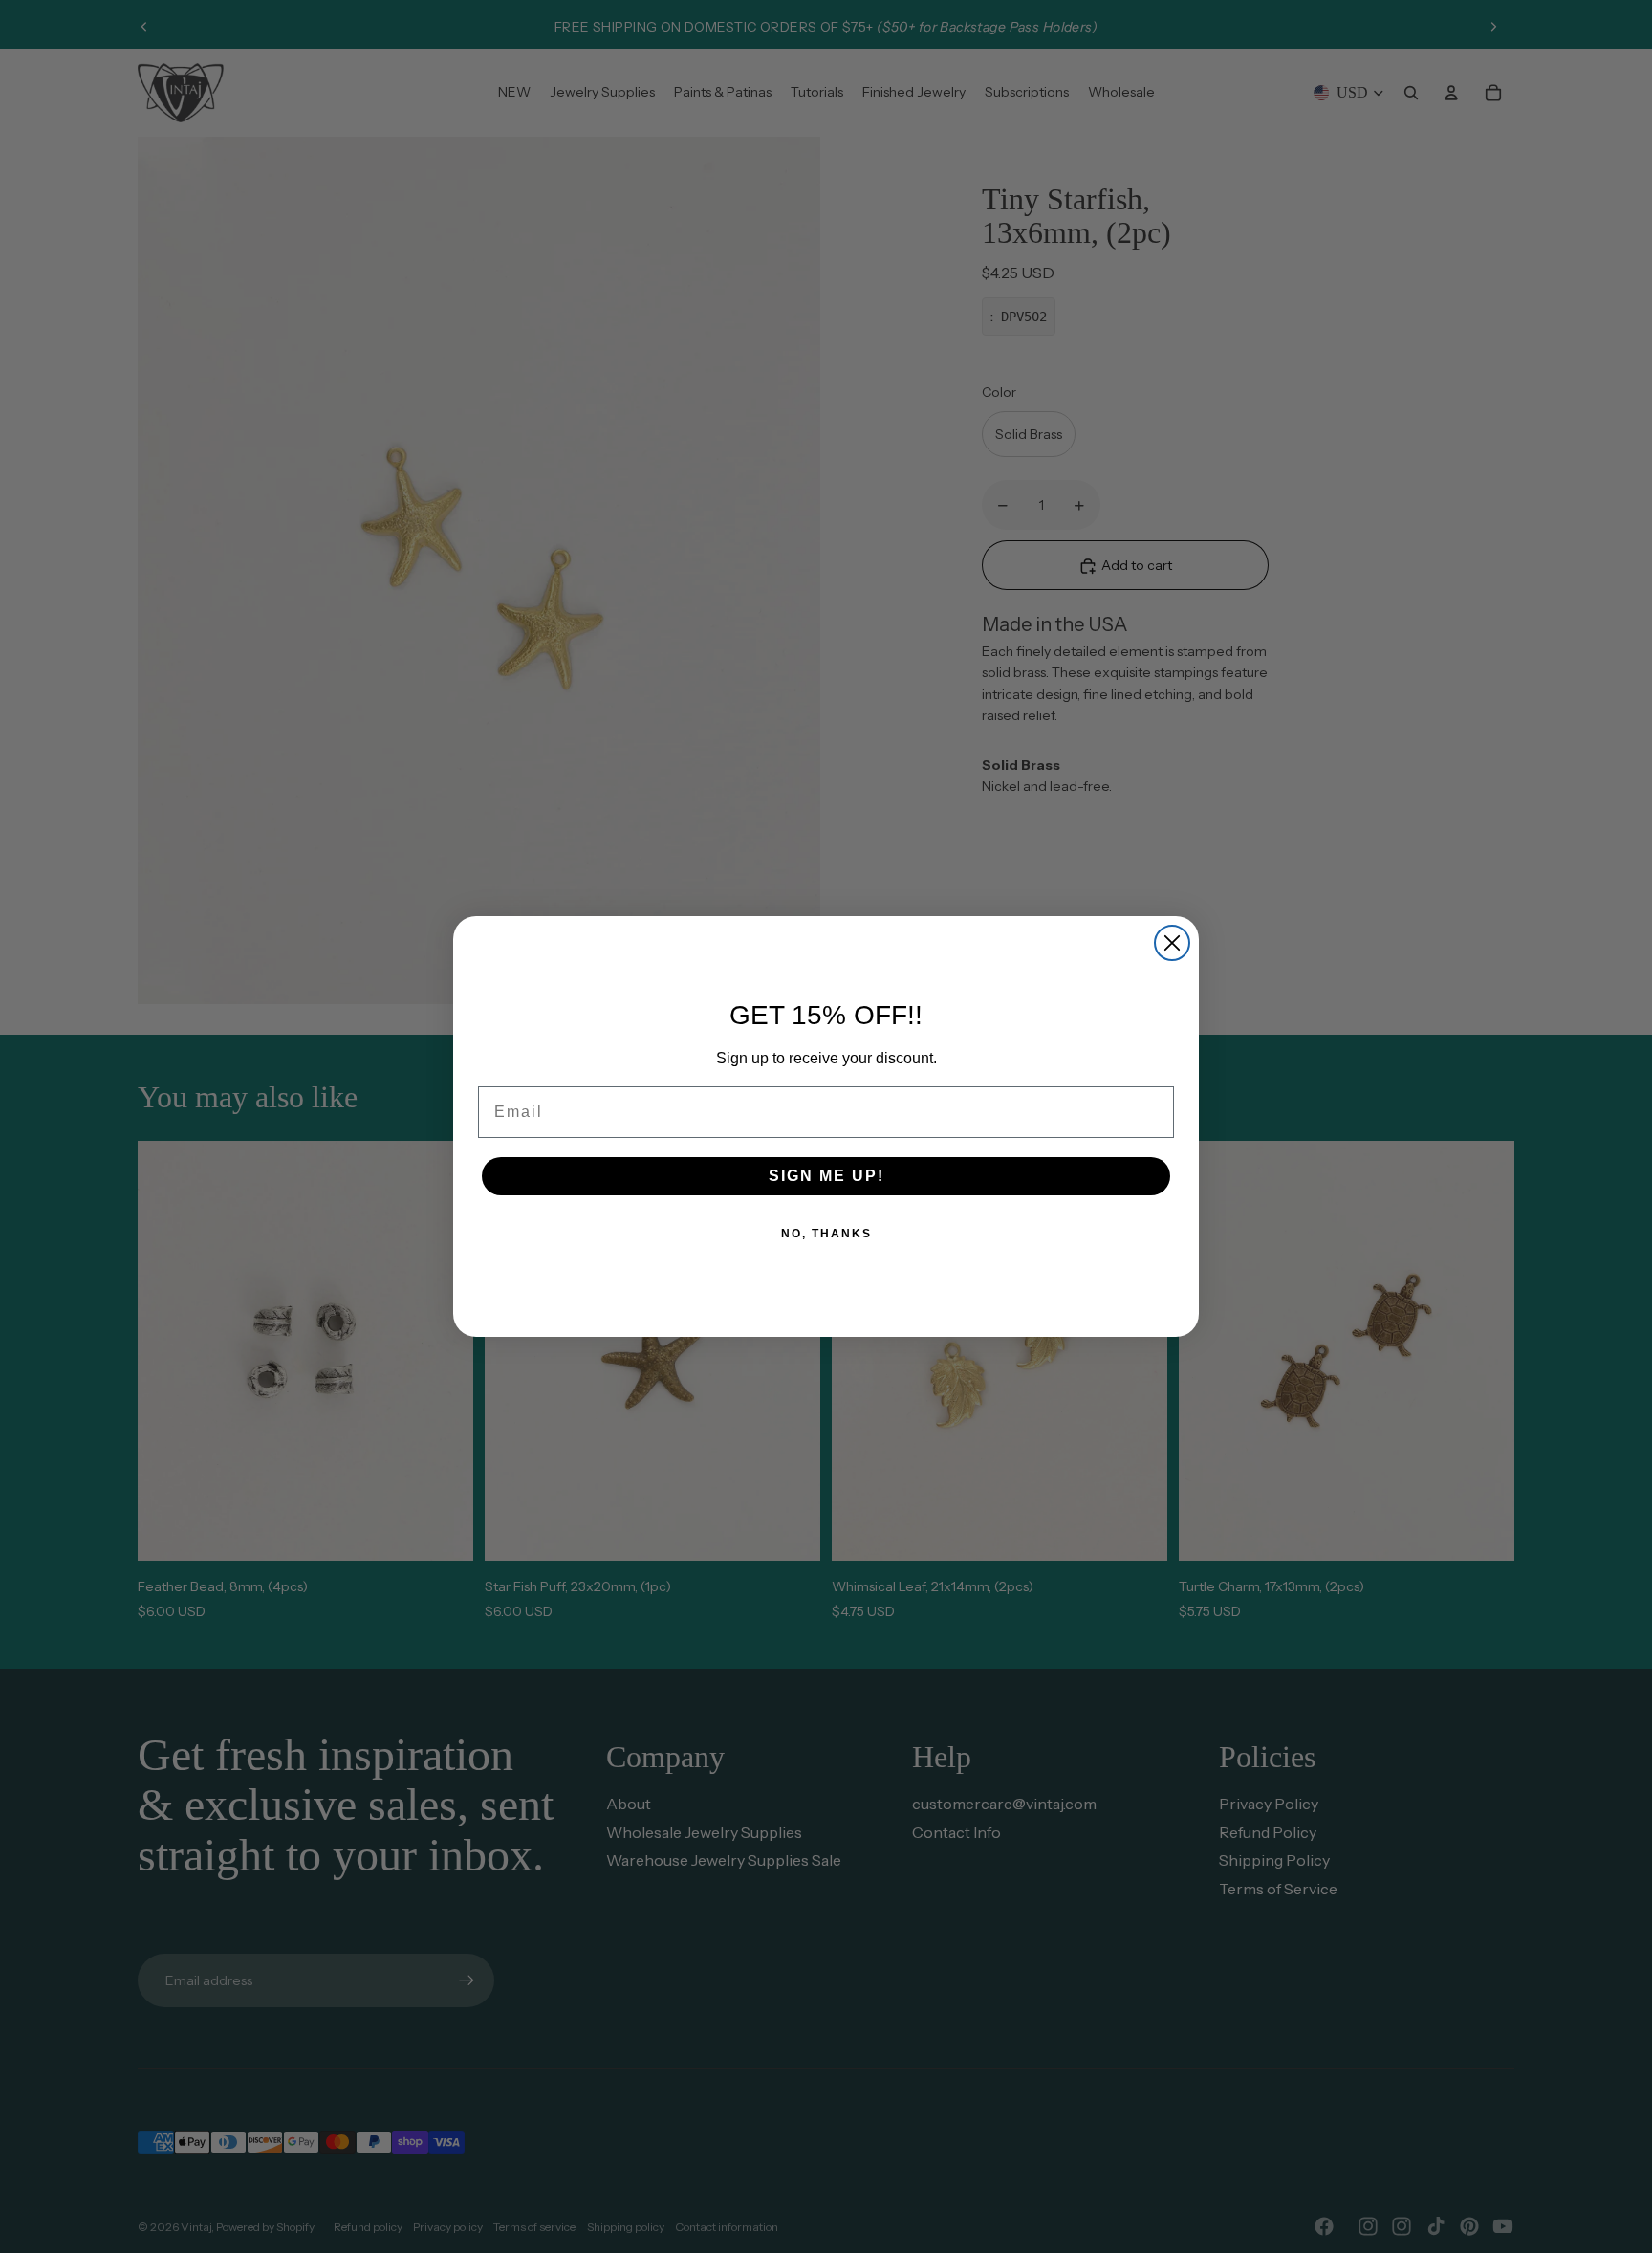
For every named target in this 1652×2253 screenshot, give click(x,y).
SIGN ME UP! (826, 1176)
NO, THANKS (826, 1234)
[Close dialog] (1172, 943)
